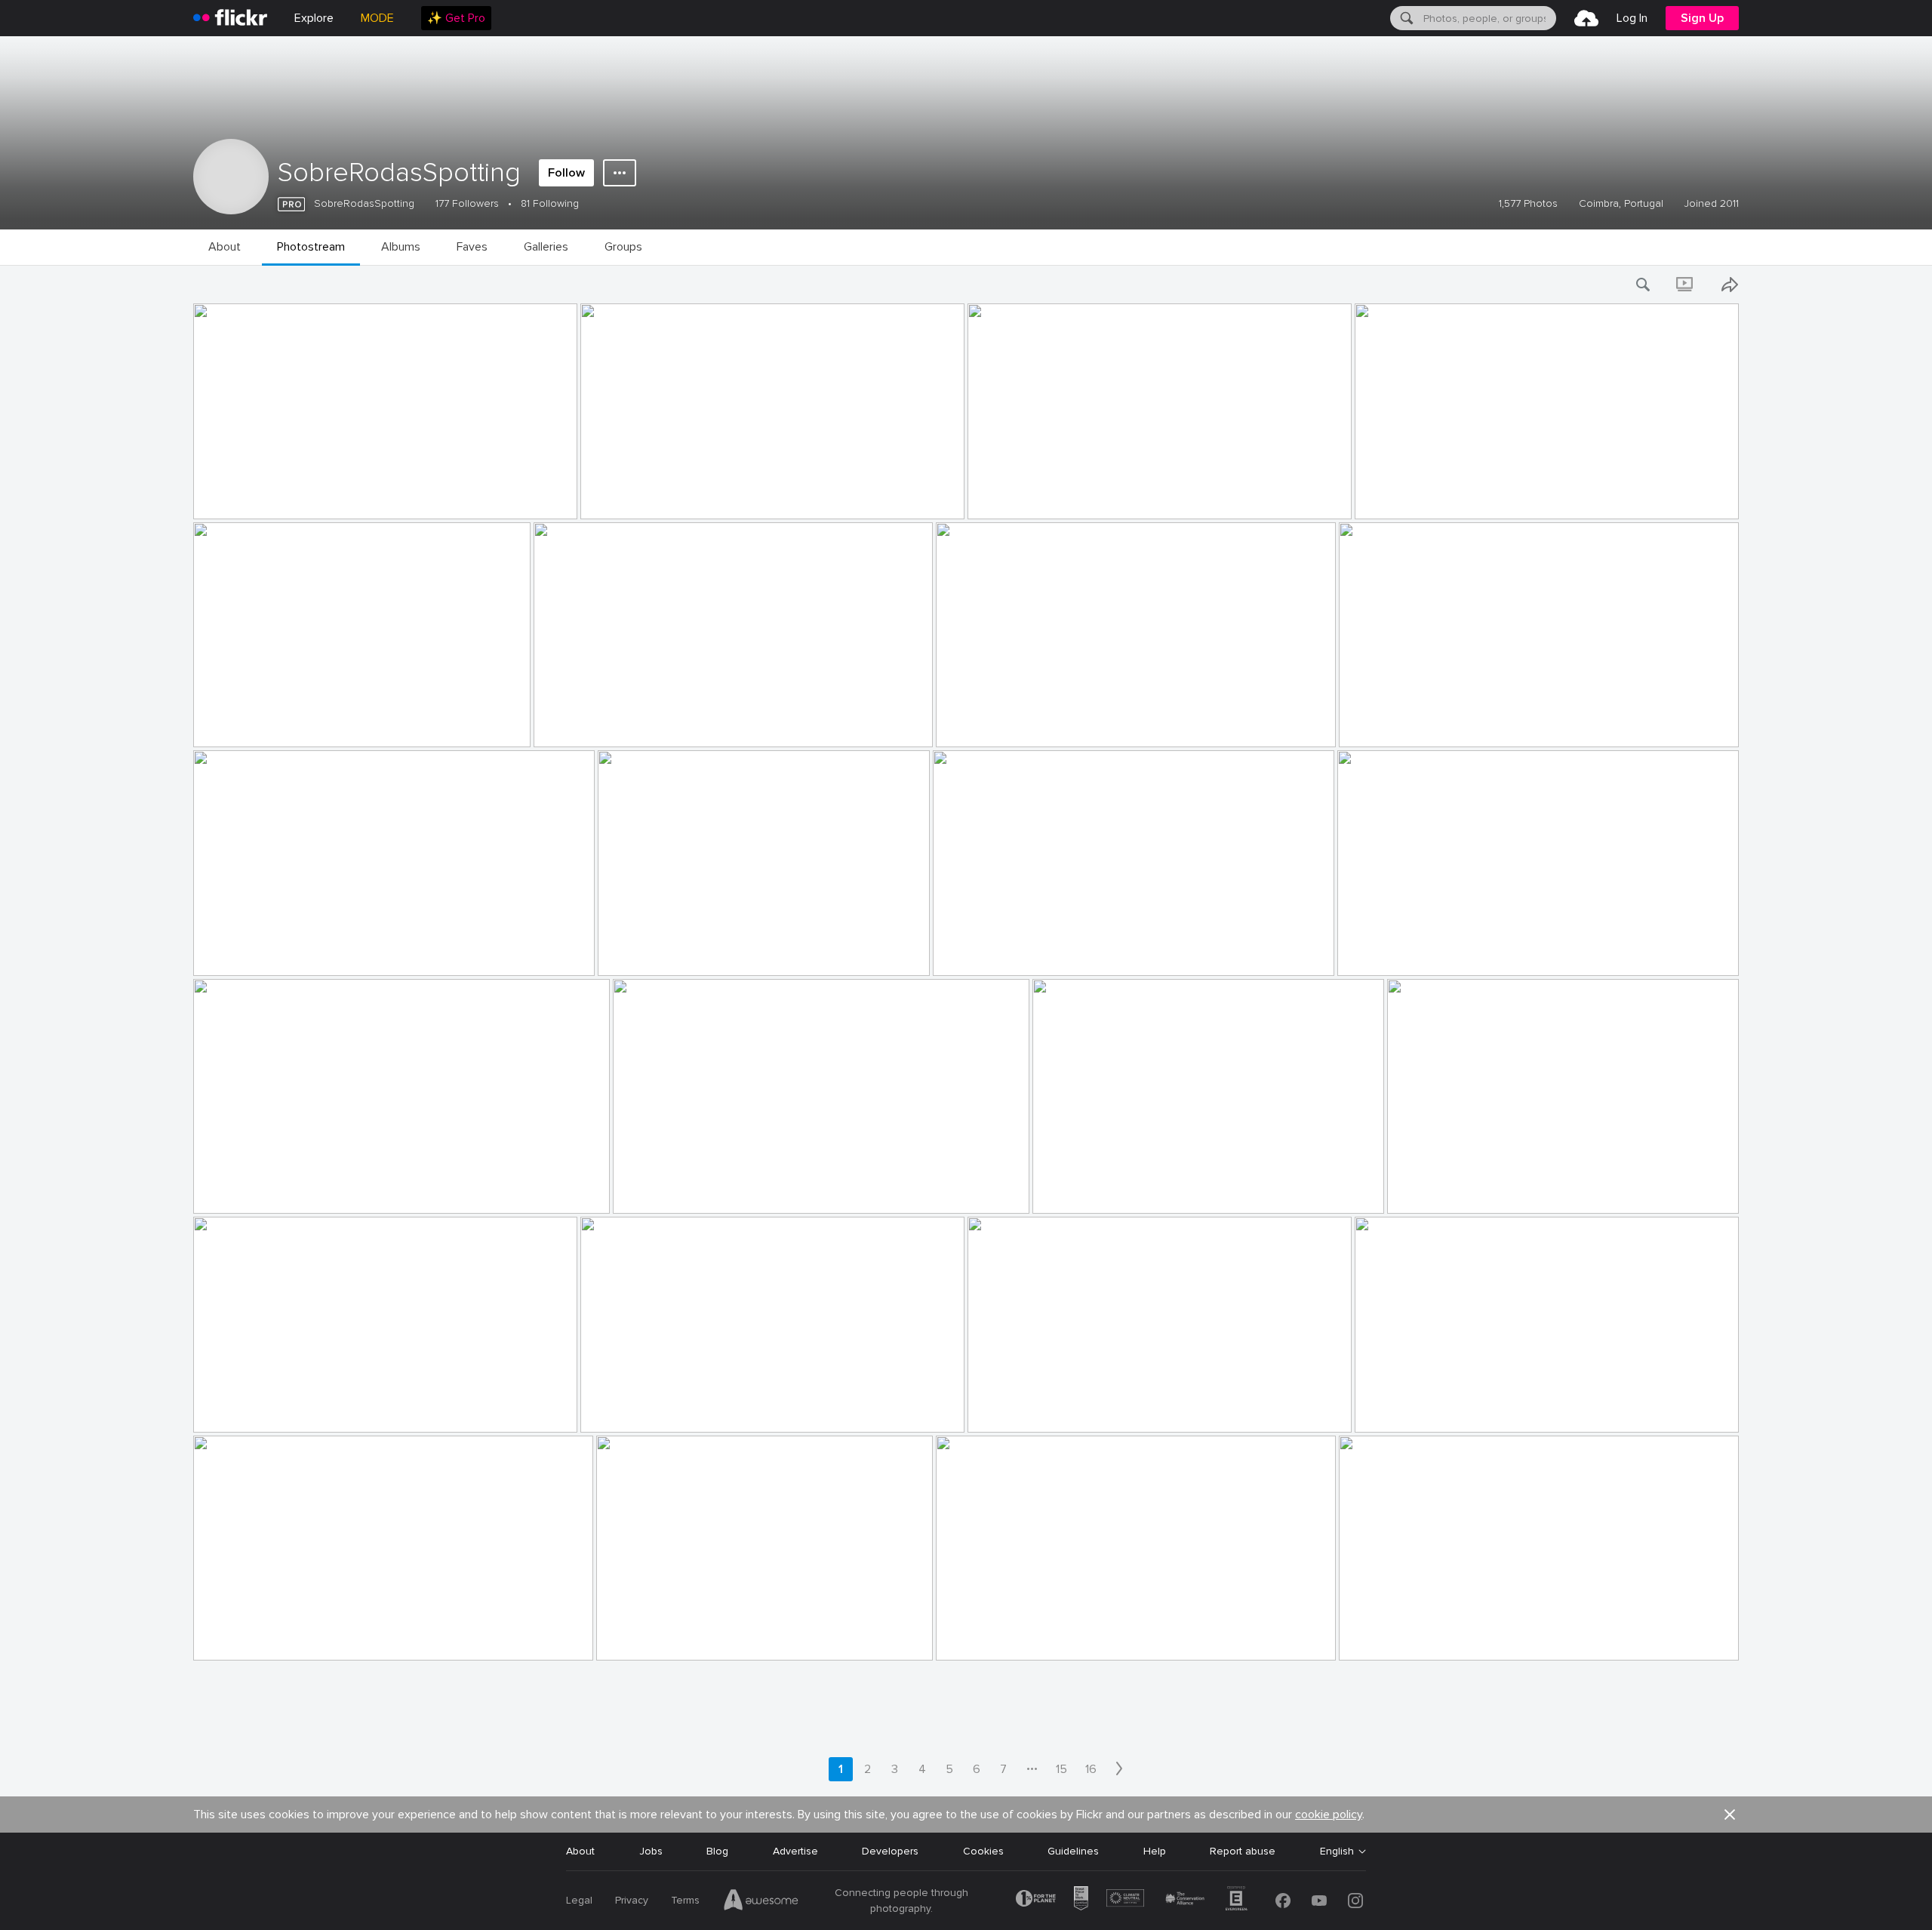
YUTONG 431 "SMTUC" (257, 952)
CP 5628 (1366, 1637)
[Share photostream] (1730, 285)
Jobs (651, 1851)
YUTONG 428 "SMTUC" (662, 952)
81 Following (550, 203)
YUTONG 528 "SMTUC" (645, 496)
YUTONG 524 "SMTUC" (257, 1637)
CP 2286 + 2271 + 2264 (1403, 723)
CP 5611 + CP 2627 (587, 723)
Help (1155, 1851)
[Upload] (1586, 18)
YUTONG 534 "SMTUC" (1032, 1409)
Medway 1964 (1378, 952)
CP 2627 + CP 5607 (668, 1190)
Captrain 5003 (235, 1190)
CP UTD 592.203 (240, 723)
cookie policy (1329, 1815)
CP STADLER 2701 (244, 496)
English (1337, 1852)
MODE (377, 18)
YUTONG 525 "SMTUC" (644, 1409)
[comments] (1321, 963)
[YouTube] (1319, 1901)
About (580, 1851)
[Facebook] (1283, 1901)
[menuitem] (456, 18)
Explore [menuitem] (314, 18)
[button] (526, 506)
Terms (685, 1900)
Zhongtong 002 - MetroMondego (1443, 496)
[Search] (1405, 18)
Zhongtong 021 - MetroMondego (1023, 1637)
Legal (579, 1900)
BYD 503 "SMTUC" (246, 1409)
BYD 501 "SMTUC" (988, 723)
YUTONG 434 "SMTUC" (997, 952)
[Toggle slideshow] (1686, 285)
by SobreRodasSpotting (240, 508)
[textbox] (1488, 18)
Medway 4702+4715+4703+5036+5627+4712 (1152, 1190)
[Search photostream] (1644, 285)
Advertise (795, 1851)
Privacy (632, 1900)
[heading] (230, 18)
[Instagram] (1355, 1901)
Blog (717, 1851)
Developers (890, 1851)
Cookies (983, 1851)
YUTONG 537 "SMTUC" (1419, 1409)
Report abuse (1243, 1851)
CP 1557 (1414, 1190)
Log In (1632, 18)
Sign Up (1702, 18)
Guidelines (1073, 1851)
